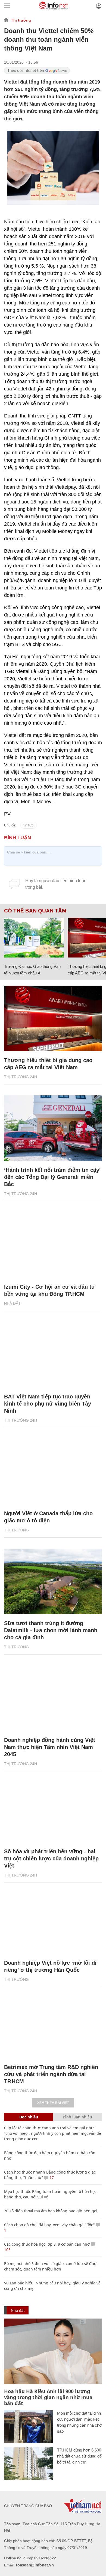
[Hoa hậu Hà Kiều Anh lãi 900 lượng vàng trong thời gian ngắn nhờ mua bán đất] (53, 2351)
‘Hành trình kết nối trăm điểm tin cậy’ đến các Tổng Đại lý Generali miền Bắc (52, 1177)
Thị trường (21, 20)
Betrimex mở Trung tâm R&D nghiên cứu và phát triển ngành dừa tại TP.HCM (51, 2074)
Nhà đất (12, 1303)
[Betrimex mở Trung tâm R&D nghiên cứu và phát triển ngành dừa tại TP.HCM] (53, 2025)
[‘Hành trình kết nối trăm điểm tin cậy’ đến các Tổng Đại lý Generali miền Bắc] (53, 1128)
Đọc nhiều (29, 2117)
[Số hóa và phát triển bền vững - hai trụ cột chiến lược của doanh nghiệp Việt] (53, 1810)
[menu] (7, 6)
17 (51, 2178)
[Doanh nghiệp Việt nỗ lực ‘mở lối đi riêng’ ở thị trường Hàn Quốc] (53, 1921)
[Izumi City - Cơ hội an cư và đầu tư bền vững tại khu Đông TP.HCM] (53, 1245)
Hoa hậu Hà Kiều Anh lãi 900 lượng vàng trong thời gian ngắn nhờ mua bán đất (48, 2397)
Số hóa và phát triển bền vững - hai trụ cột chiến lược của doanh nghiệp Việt (51, 1858)
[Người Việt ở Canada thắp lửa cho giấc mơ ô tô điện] (53, 1472)
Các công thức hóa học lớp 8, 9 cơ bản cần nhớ (47, 2244)
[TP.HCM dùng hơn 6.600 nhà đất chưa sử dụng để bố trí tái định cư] (29, 2464)
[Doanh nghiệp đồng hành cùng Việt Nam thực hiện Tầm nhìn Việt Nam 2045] (53, 1698)
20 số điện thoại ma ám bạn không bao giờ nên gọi (51, 2211)
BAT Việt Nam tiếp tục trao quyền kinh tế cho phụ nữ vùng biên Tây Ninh (48, 1404)
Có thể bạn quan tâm (35, 911)
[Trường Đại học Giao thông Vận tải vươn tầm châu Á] (34, 938)
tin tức (29, 825)
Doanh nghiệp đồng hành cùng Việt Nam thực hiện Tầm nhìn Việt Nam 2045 (50, 1747)
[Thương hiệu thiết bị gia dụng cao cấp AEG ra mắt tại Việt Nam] (53, 1018)
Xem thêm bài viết (53, 2103)
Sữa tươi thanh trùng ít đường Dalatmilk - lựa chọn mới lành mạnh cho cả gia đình (51, 1630)
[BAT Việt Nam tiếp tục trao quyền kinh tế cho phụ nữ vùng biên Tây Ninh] (53, 1355)
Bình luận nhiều (77, 2117)
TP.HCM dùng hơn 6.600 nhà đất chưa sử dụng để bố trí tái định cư (79, 2456)
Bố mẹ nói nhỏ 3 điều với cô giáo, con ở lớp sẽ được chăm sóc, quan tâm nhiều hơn (51, 2266)
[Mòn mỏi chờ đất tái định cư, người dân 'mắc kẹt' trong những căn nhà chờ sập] (29, 2427)
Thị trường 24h (21, 1077)
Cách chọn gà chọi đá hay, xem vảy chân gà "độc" (49, 2225)
